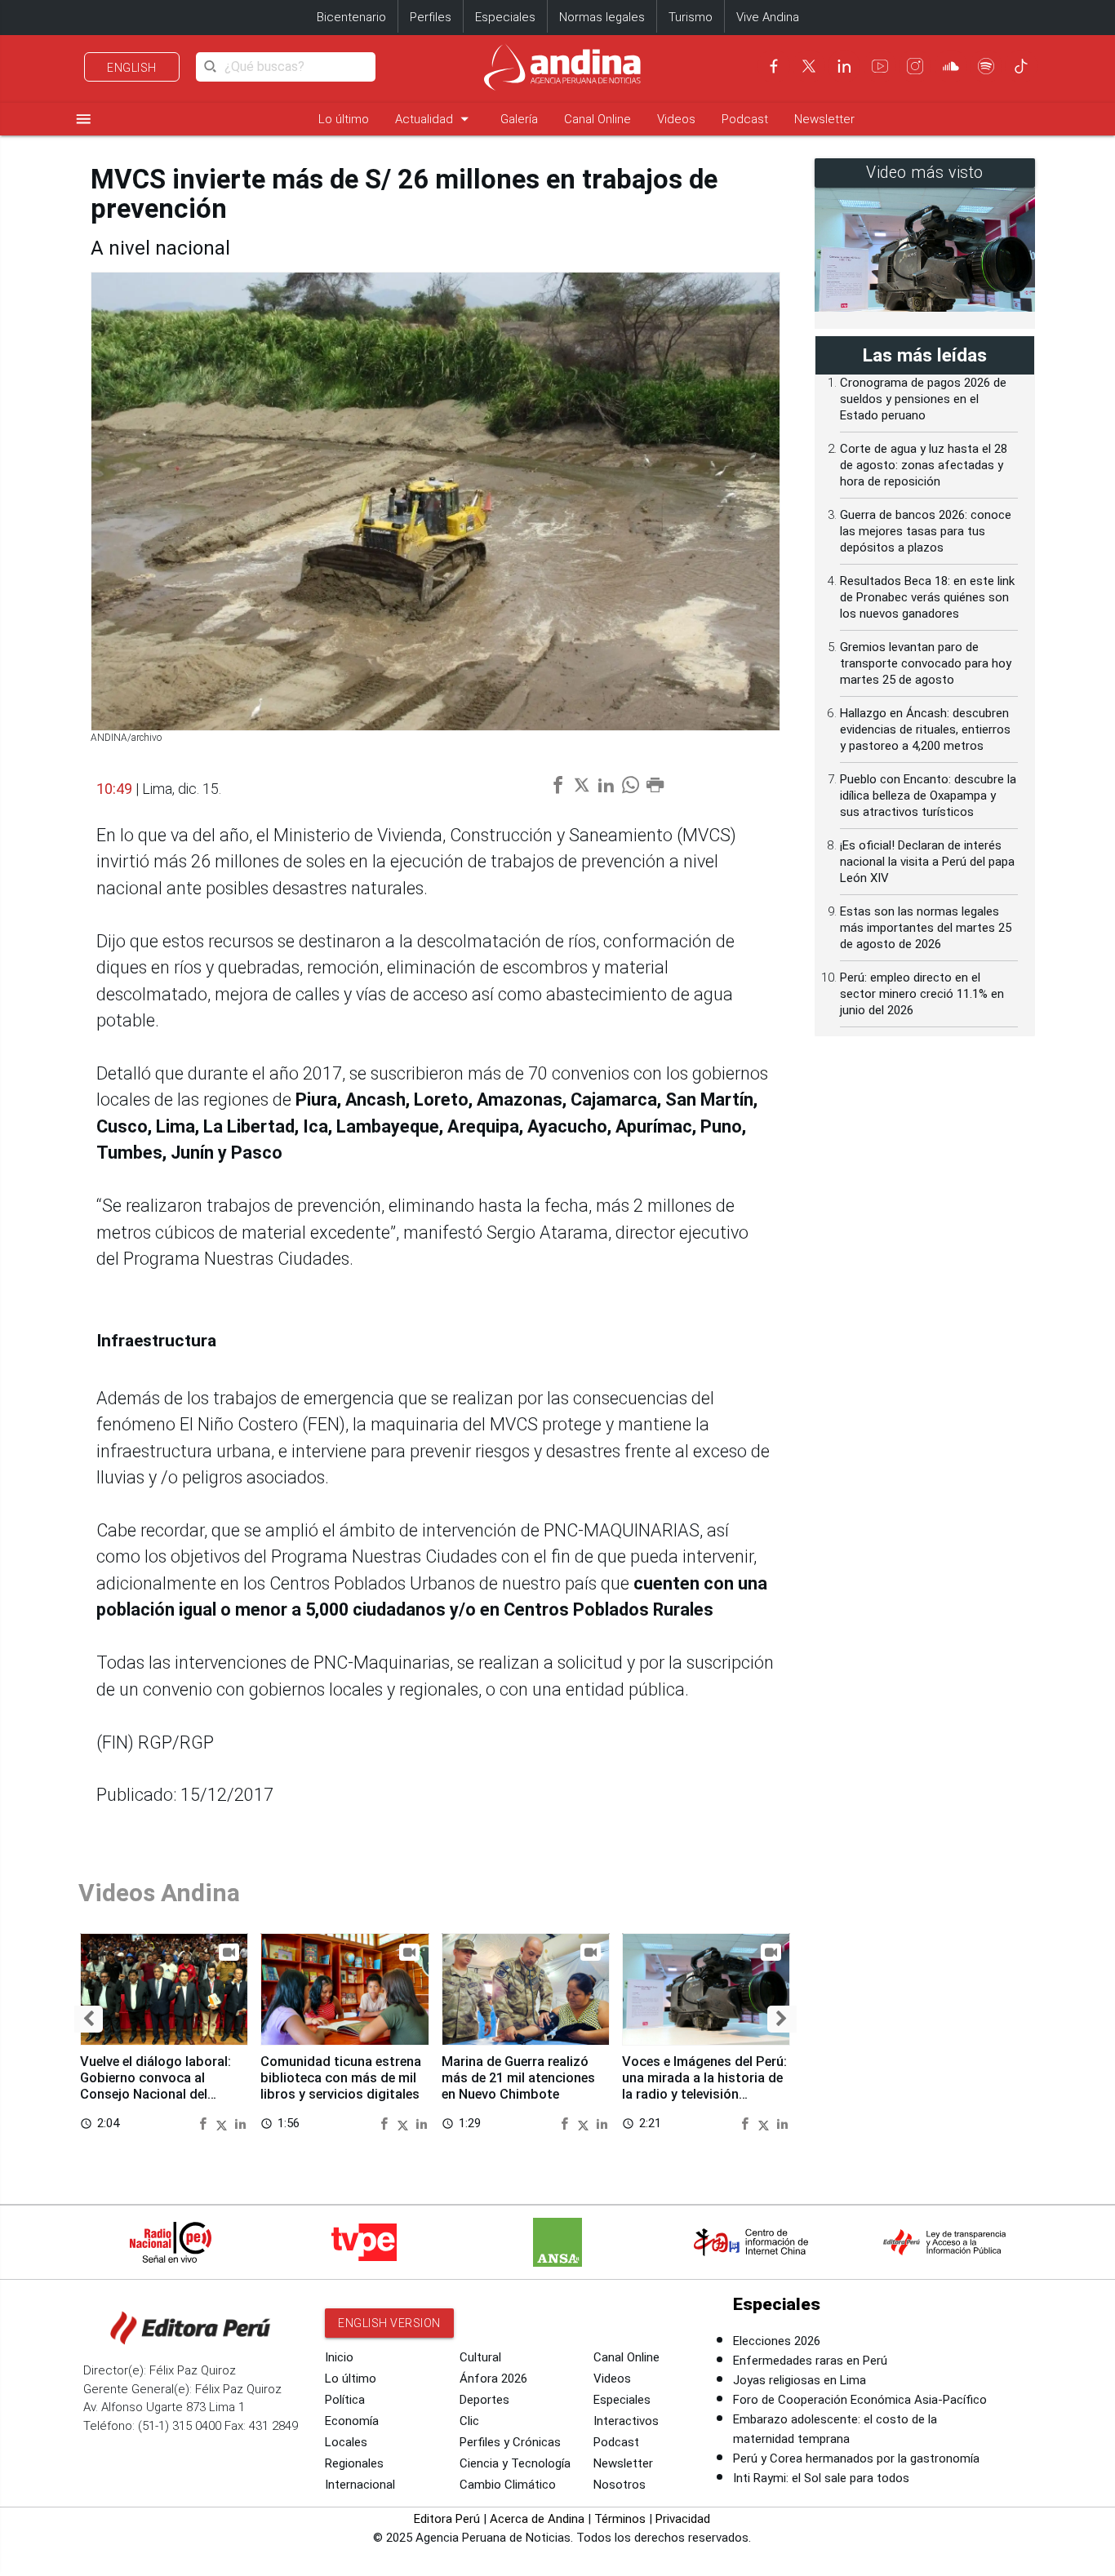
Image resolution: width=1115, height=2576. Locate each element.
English (132, 68)
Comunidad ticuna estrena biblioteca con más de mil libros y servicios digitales (341, 2078)
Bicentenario (351, 17)
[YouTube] (880, 66)
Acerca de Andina (537, 2519)
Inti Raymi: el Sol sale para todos (821, 2478)
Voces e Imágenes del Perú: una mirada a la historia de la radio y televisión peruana (704, 2086)
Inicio (339, 2357)
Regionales (354, 2463)
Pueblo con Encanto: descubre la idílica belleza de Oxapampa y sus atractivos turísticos (928, 796)
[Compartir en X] (224, 2123)
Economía (352, 2421)
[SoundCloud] (951, 66)
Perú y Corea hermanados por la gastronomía (856, 2459)
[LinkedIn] (844, 66)
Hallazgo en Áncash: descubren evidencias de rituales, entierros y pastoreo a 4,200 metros (925, 729)
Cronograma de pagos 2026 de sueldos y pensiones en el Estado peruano (923, 399)
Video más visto (925, 173)
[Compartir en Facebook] (205, 2123)
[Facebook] (774, 66)
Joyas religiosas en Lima (800, 2380)
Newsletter (824, 119)
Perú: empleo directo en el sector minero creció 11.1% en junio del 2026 (922, 994)
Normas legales (602, 17)
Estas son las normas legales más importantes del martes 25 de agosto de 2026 (926, 928)
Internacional (360, 2485)
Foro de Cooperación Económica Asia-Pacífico (860, 2400)
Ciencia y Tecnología (515, 2463)
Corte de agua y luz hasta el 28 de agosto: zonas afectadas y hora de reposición (924, 465)
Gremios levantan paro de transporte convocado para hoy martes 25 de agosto (926, 663)
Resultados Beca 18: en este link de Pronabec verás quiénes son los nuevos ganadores (927, 597)
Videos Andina (159, 1893)
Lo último (344, 119)
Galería (519, 119)
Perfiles (431, 17)
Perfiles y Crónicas (510, 2442)
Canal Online (597, 119)
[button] (89, 2019)
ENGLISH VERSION (389, 2323)
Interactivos (626, 2421)
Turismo (691, 17)
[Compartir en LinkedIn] (240, 2123)
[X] (809, 66)
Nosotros (620, 2485)
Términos (620, 2519)
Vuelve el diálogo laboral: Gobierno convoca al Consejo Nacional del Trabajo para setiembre (155, 2086)
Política (345, 2400)
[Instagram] (915, 66)
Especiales (505, 17)
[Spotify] (986, 66)
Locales (346, 2442)
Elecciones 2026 (777, 2341)
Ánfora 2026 (493, 2379)
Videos (676, 119)
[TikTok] (1021, 66)
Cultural (480, 2357)
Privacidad (683, 2519)
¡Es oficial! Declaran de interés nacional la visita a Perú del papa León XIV (927, 862)
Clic (469, 2421)
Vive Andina (768, 17)
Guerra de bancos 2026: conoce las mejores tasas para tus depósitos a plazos (926, 531)
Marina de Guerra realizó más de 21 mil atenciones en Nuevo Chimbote (518, 2078)
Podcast (745, 119)
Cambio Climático (508, 2485)
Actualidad (435, 119)
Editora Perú (447, 2519)
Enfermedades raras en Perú (810, 2361)
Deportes (484, 2400)
